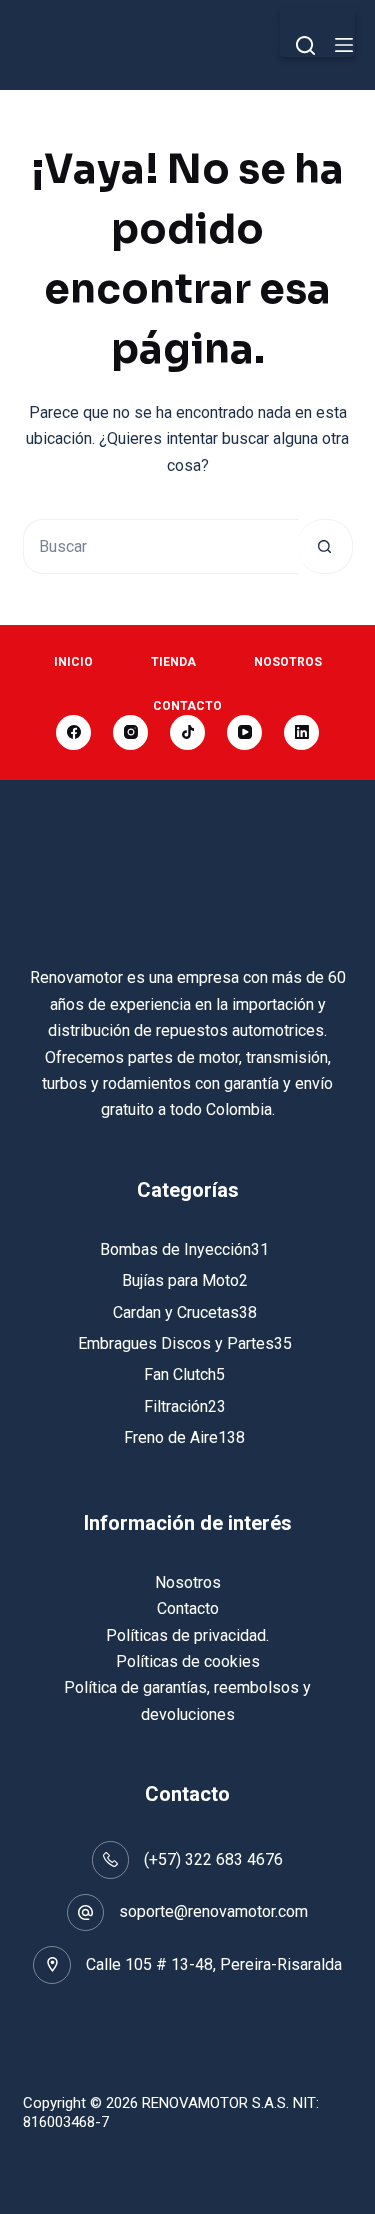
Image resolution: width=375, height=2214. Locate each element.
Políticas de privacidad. (187, 1635)
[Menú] (344, 45)
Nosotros (288, 662)
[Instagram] (130, 732)
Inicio (73, 662)
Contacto (187, 706)
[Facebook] (73, 732)
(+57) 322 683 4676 (213, 1859)
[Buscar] (305, 45)
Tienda (173, 662)
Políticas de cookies (188, 1661)
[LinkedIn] (301, 732)
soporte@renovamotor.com (213, 1911)
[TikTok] (187, 732)
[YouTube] (244, 732)
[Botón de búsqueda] (325, 546)
